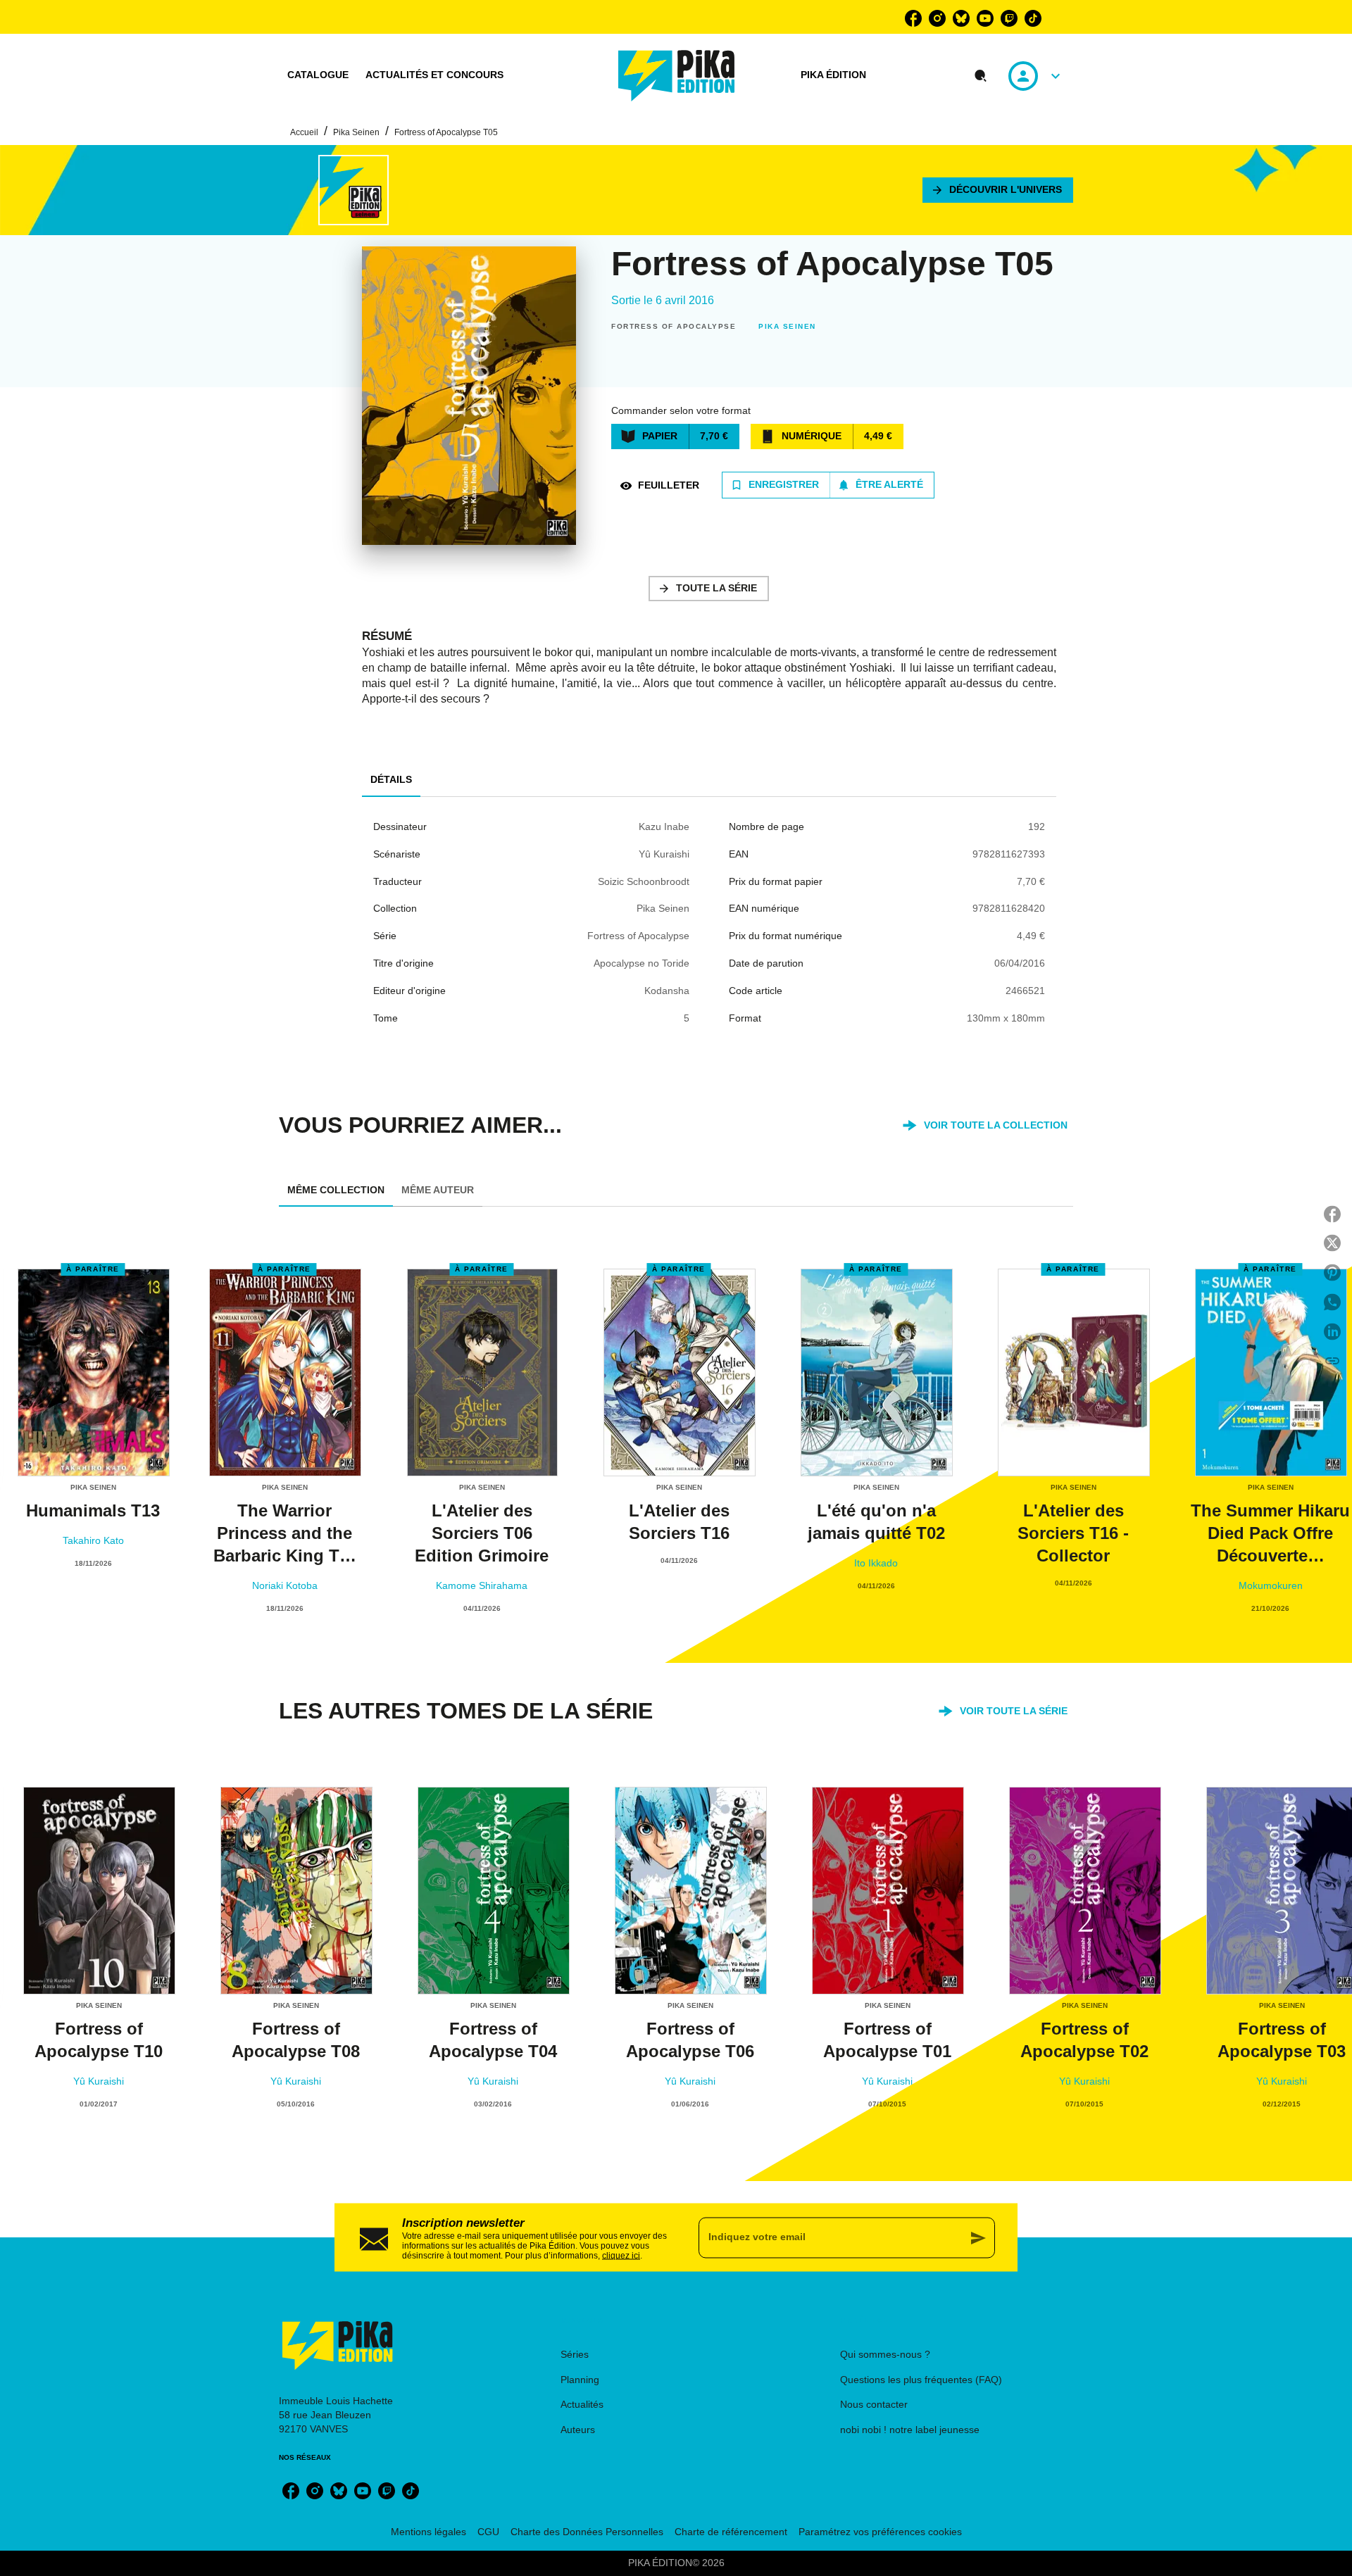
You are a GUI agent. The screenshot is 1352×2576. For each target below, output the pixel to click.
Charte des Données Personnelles (587, 2532)
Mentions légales (428, 2532)
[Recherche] (981, 76)
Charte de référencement (731, 2532)
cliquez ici (621, 2255)
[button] (998, 190)
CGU (488, 2532)
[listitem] (913, 18)
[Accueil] (677, 76)
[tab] (318, 75)
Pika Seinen (356, 132)
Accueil (304, 132)
